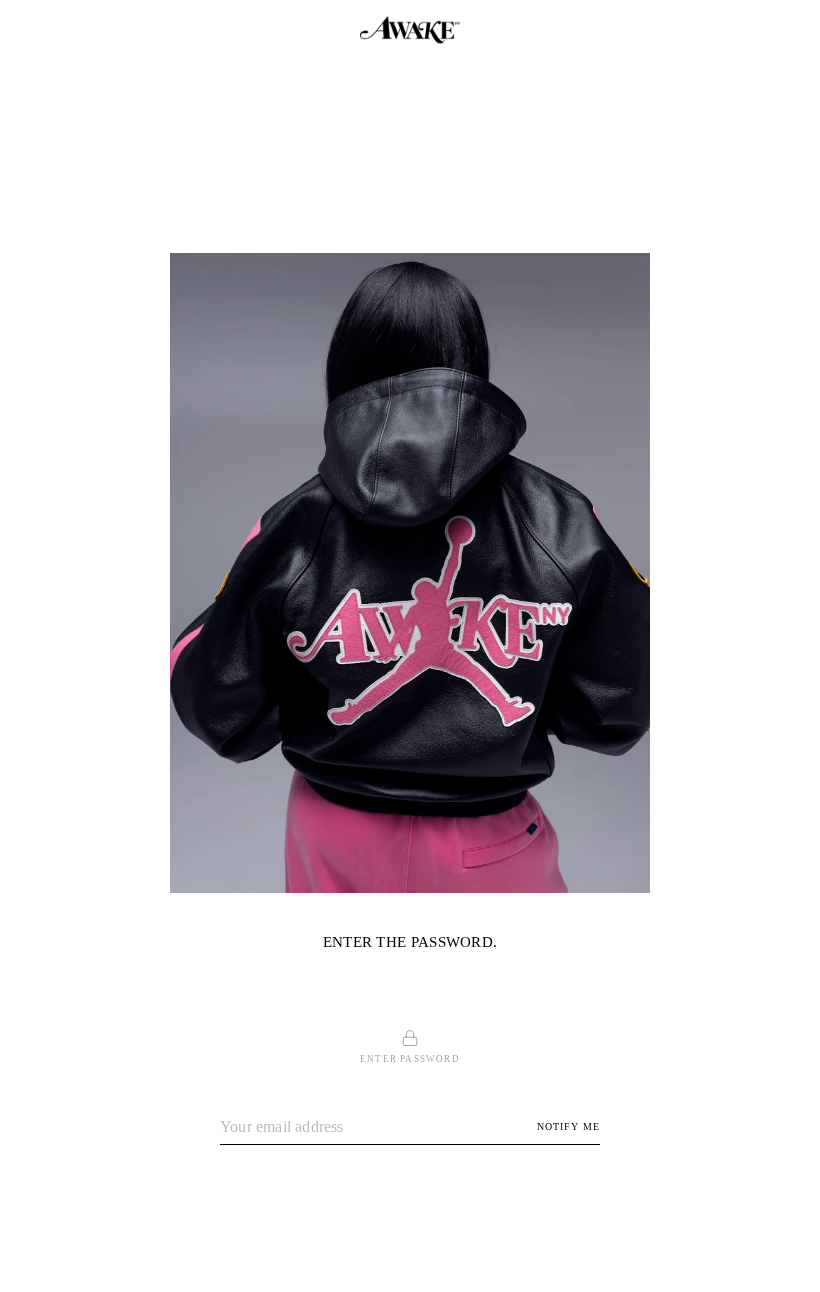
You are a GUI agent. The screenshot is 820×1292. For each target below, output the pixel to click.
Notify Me (568, 1126)
